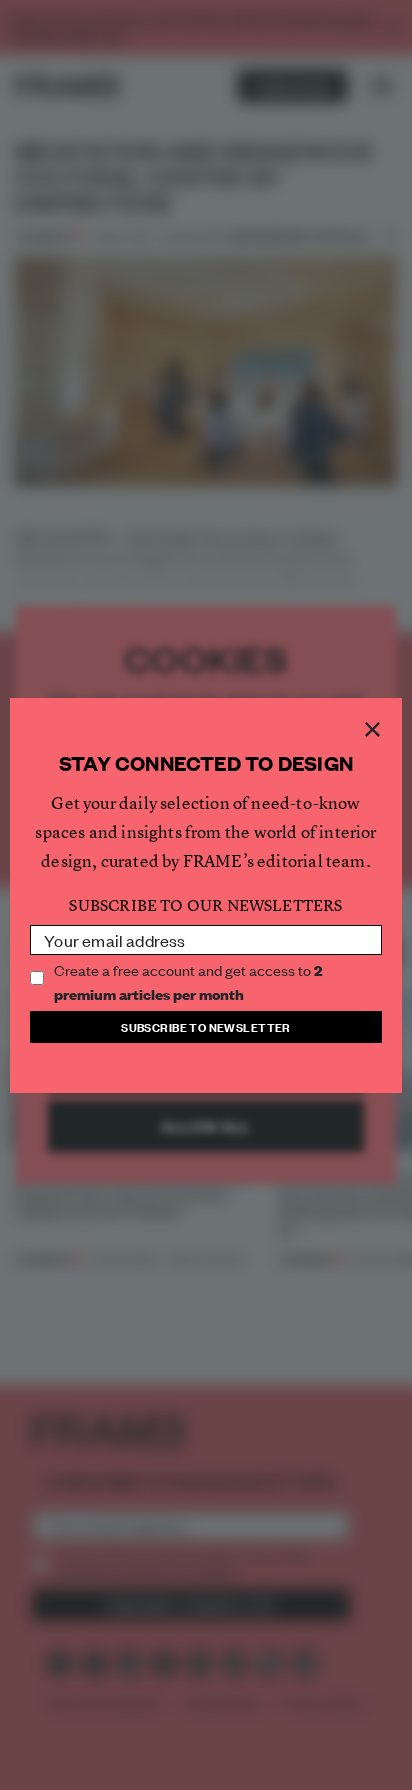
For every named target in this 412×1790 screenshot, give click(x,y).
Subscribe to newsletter (206, 1026)
